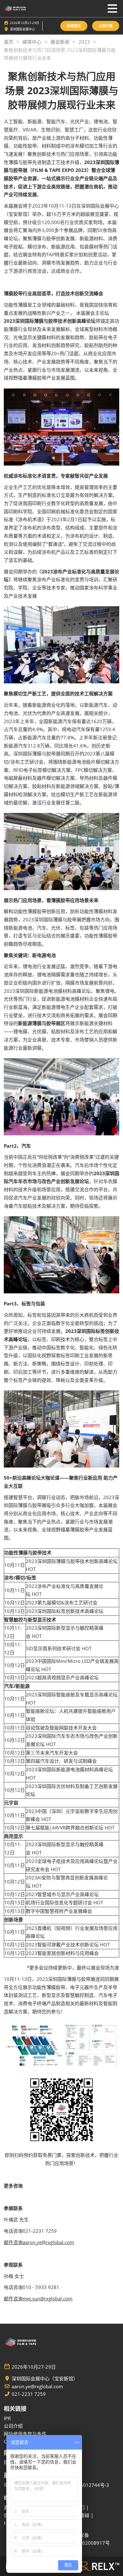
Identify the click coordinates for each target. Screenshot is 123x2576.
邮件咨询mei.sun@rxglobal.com (38, 2298)
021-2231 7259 (29, 2394)
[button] (74, 26)
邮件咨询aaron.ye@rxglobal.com (39, 2242)
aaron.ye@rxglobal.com (37, 2387)
